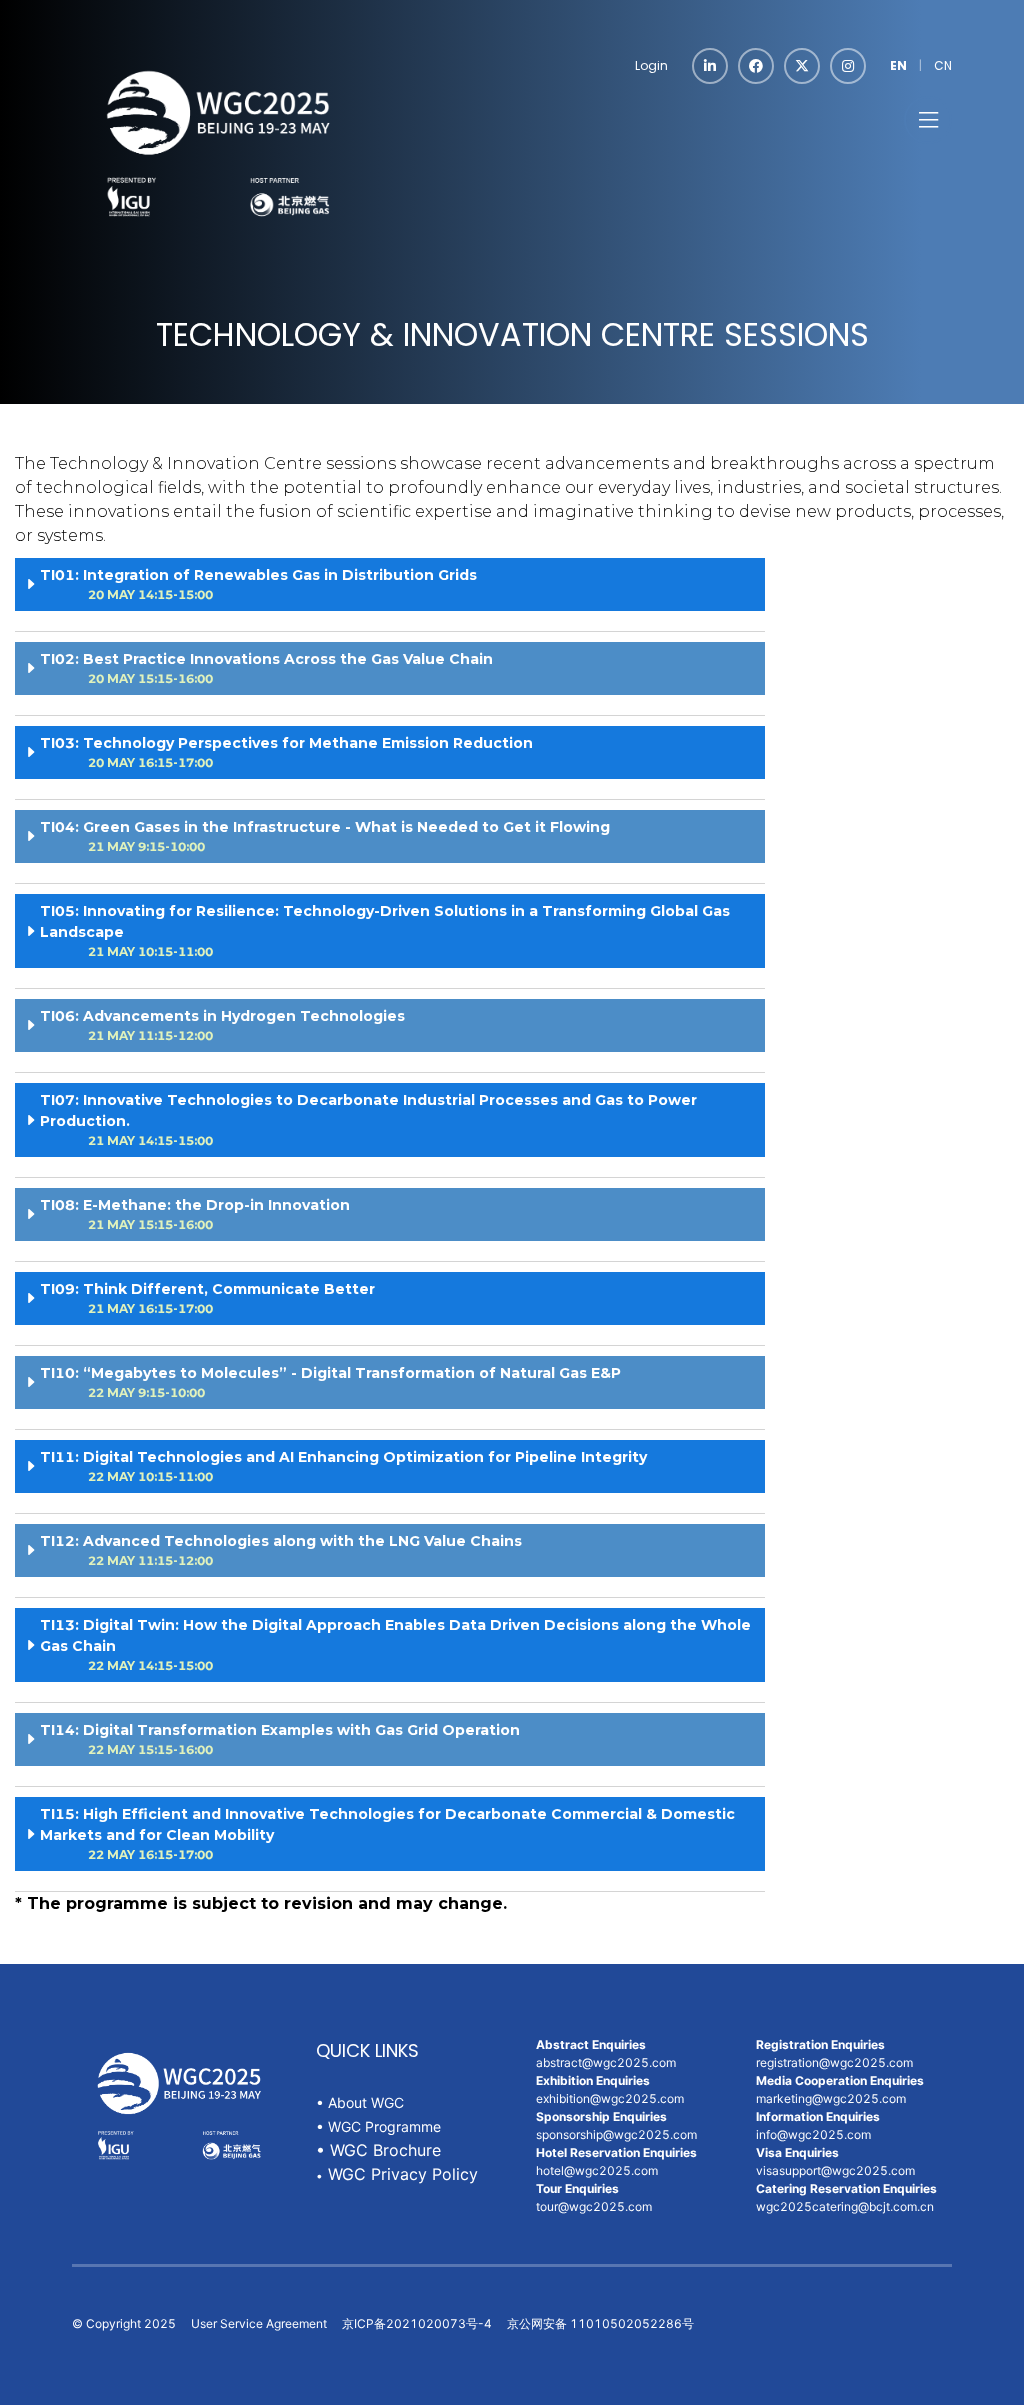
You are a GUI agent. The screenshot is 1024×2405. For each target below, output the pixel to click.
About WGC (364, 2102)
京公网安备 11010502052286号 (600, 2323)
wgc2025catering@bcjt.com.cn (846, 2206)
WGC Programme (384, 2126)
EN (898, 65)
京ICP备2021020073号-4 (417, 2323)
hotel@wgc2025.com (597, 2170)
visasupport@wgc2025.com (837, 2170)
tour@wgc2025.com (594, 2206)
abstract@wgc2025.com (606, 2062)
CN (943, 65)
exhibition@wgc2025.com (610, 2098)
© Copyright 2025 (124, 2323)
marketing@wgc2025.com (831, 2098)
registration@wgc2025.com (834, 2062)
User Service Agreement (259, 2323)
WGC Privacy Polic (398, 2174)
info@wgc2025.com (813, 2134)
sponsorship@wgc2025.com (616, 2134)
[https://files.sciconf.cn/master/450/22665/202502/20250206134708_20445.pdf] (325, 2174)
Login (651, 65)
